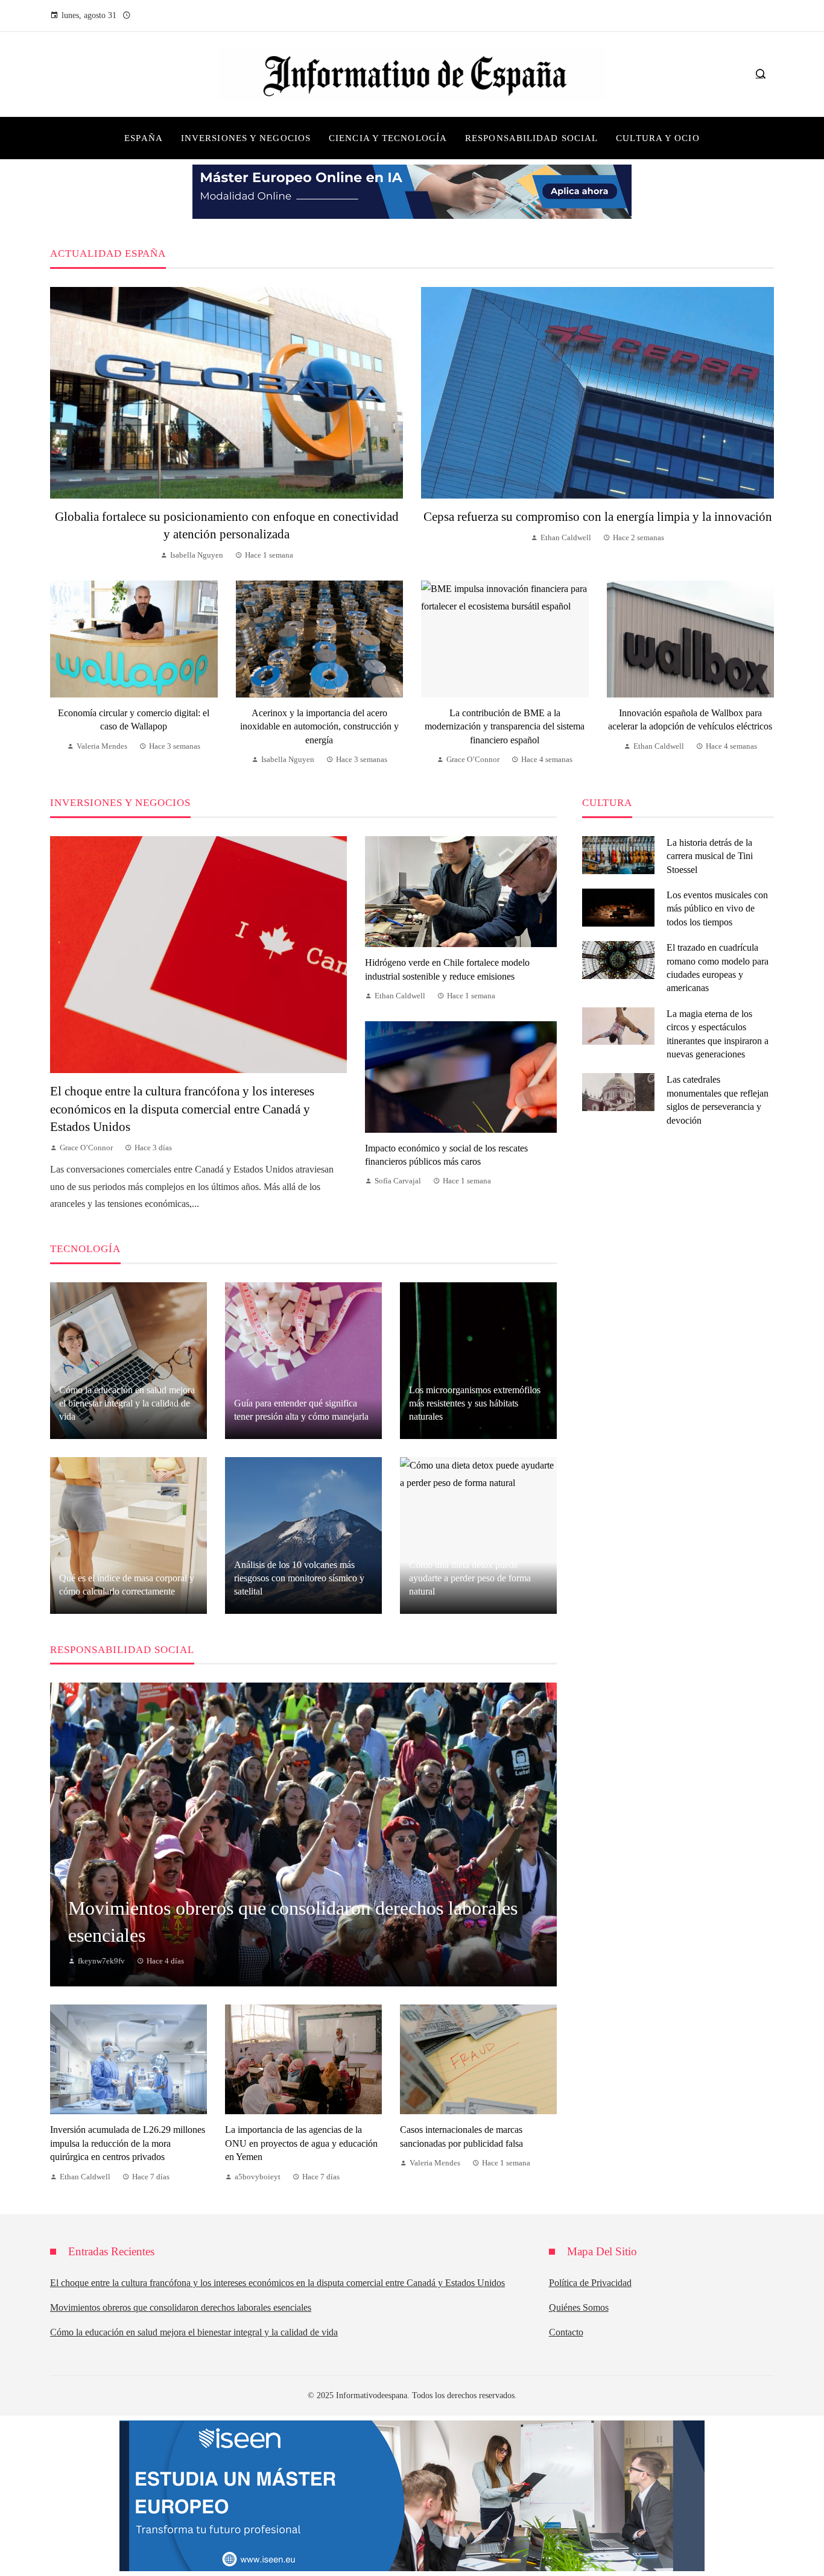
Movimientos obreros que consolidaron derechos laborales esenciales (181, 2307)
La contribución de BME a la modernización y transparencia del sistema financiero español (505, 726)
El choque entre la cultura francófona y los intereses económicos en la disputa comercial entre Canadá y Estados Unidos (182, 1108)
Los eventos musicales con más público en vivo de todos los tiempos (717, 909)
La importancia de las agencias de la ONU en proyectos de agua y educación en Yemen (301, 2143)
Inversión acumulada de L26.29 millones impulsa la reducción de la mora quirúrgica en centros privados (128, 2143)
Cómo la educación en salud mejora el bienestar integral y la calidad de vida (194, 2332)
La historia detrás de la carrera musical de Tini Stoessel (710, 856)
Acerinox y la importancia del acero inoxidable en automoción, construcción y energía (319, 726)
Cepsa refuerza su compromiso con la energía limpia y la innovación (598, 516)
